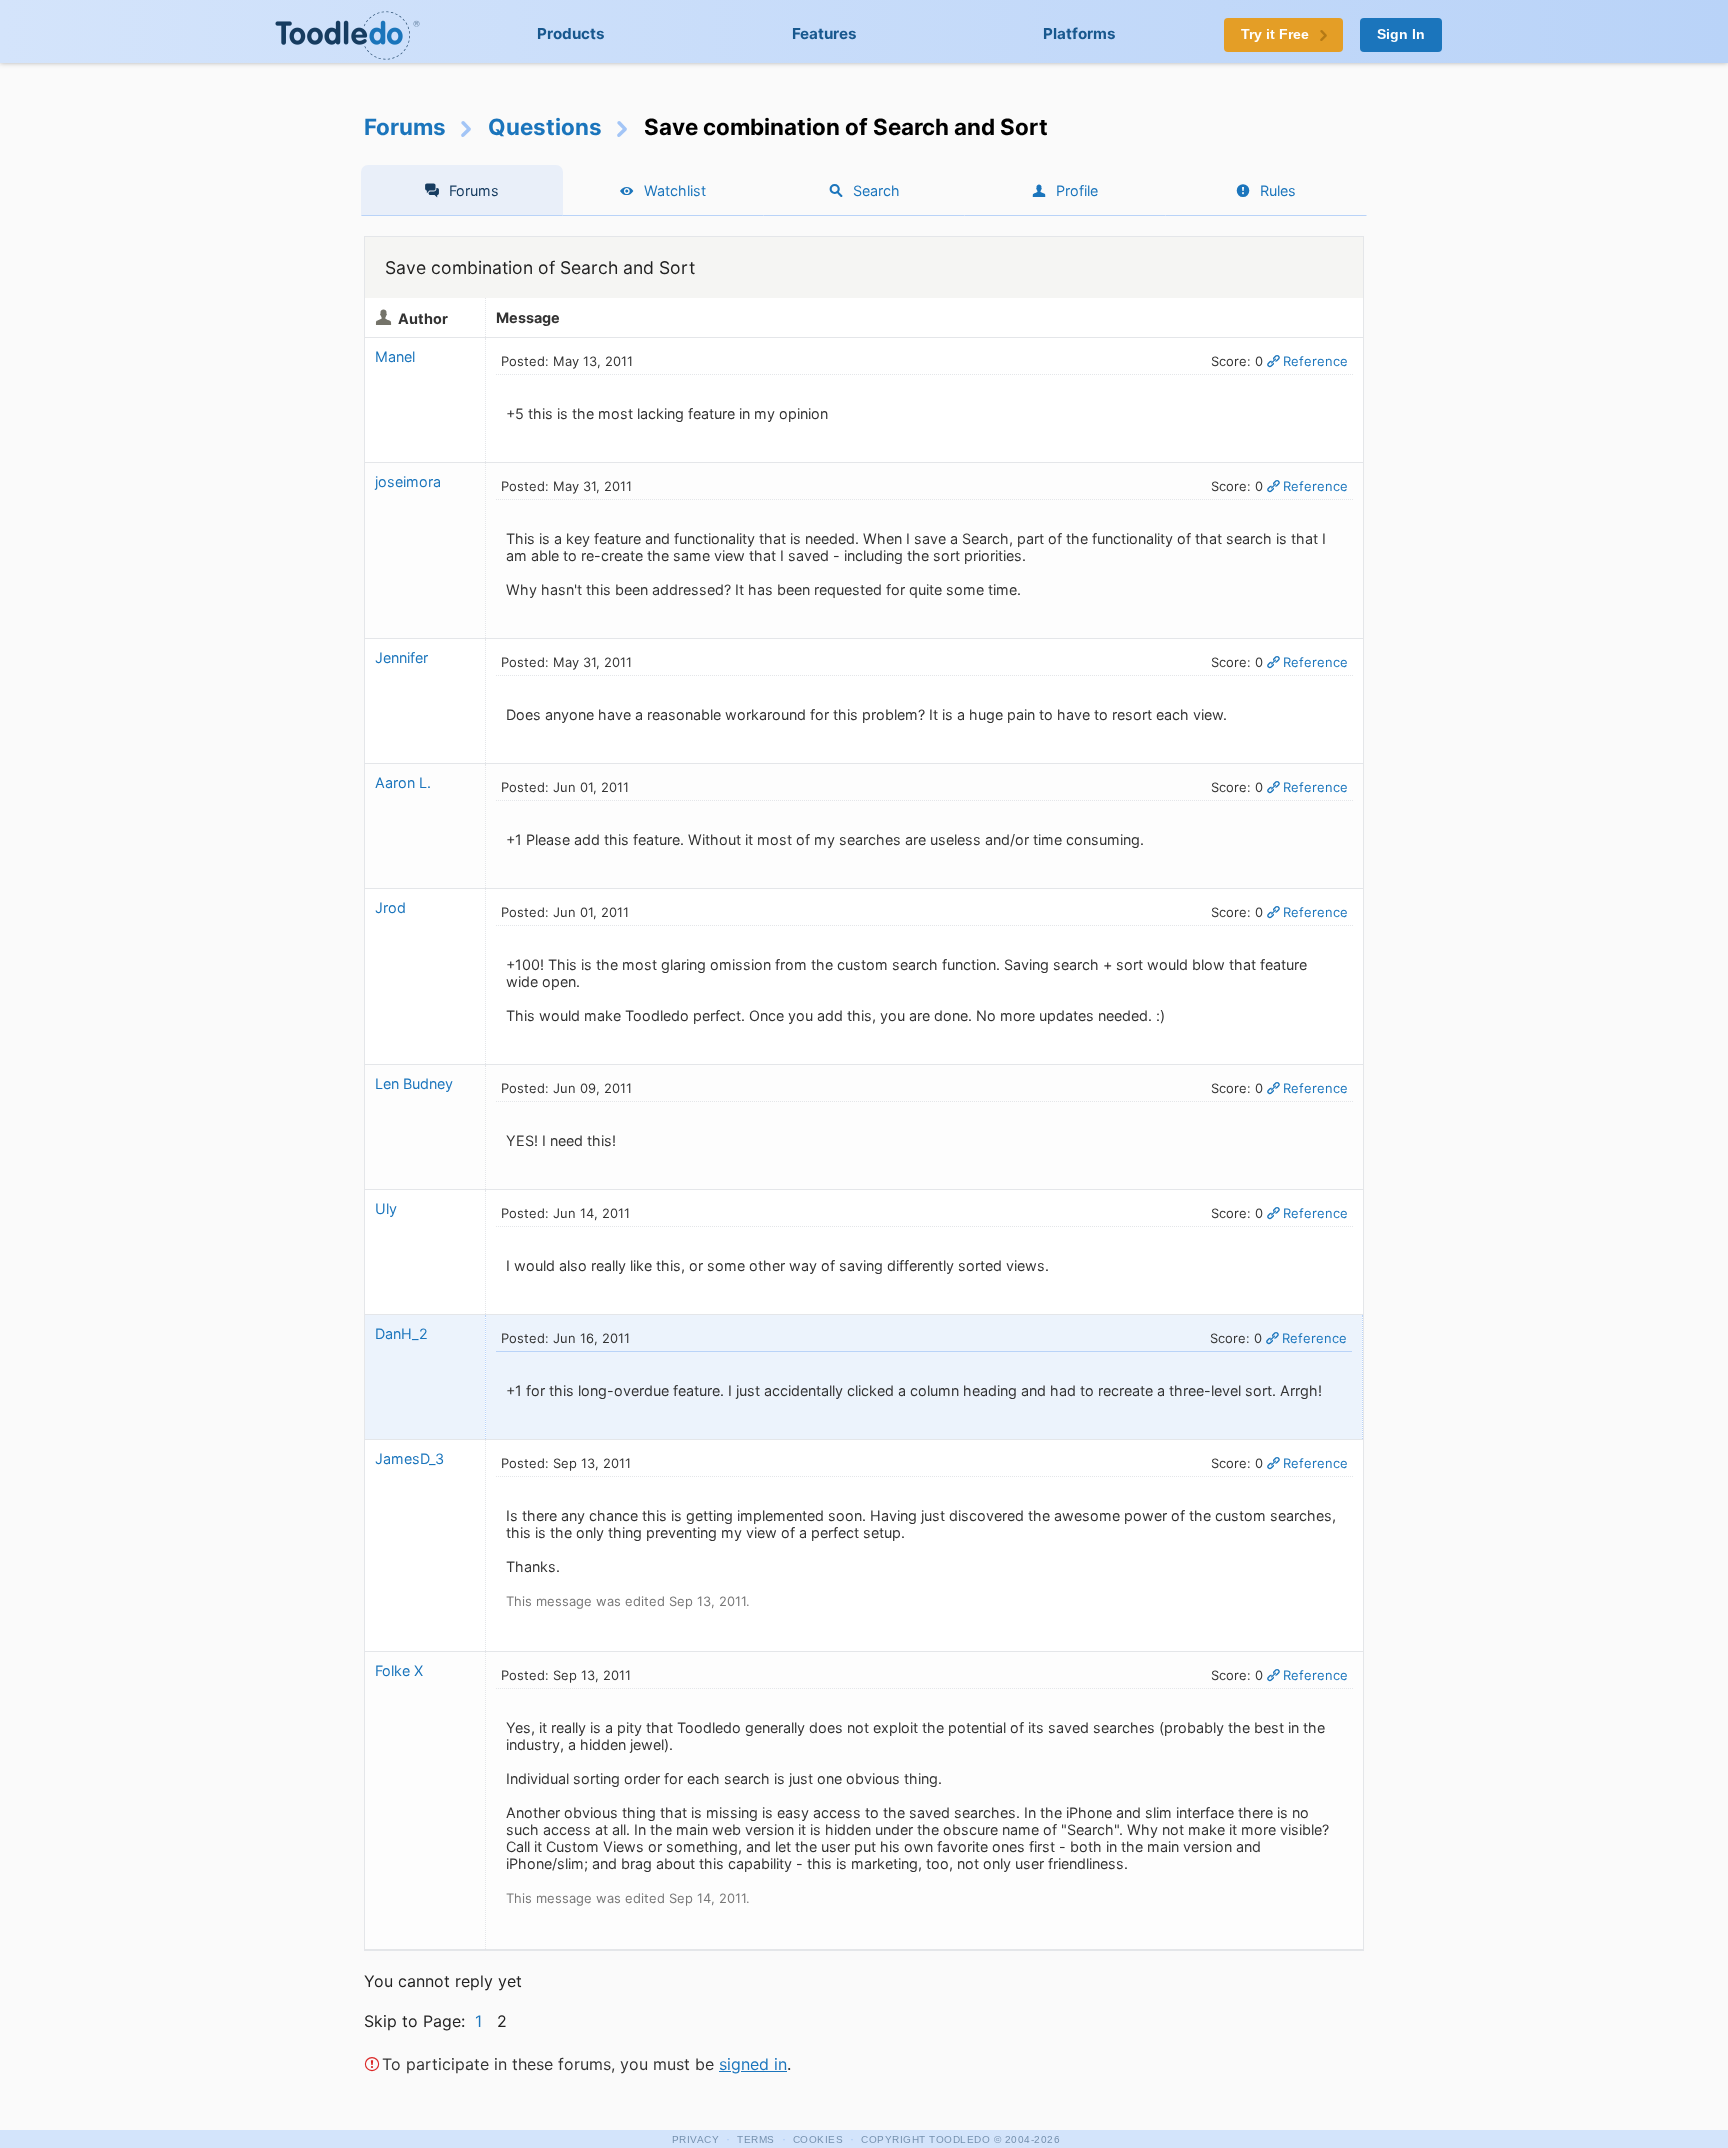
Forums (405, 126)
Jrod (390, 907)
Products (571, 33)
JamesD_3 (409, 1458)
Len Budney (414, 1083)
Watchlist (675, 190)
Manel (395, 356)
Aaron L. (403, 782)
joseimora (408, 481)
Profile (1077, 190)
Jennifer (401, 657)
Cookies (818, 2139)
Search (876, 190)
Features (824, 33)
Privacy (696, 2139)
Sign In (1401, 34)
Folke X (399, 1670)
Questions (545, 126)
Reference (1315, 361)
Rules (1278, 190)
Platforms (1079, 33)
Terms (756, 2139)
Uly (386, 1208)
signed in (753, 2064)
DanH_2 (401, 1333)
